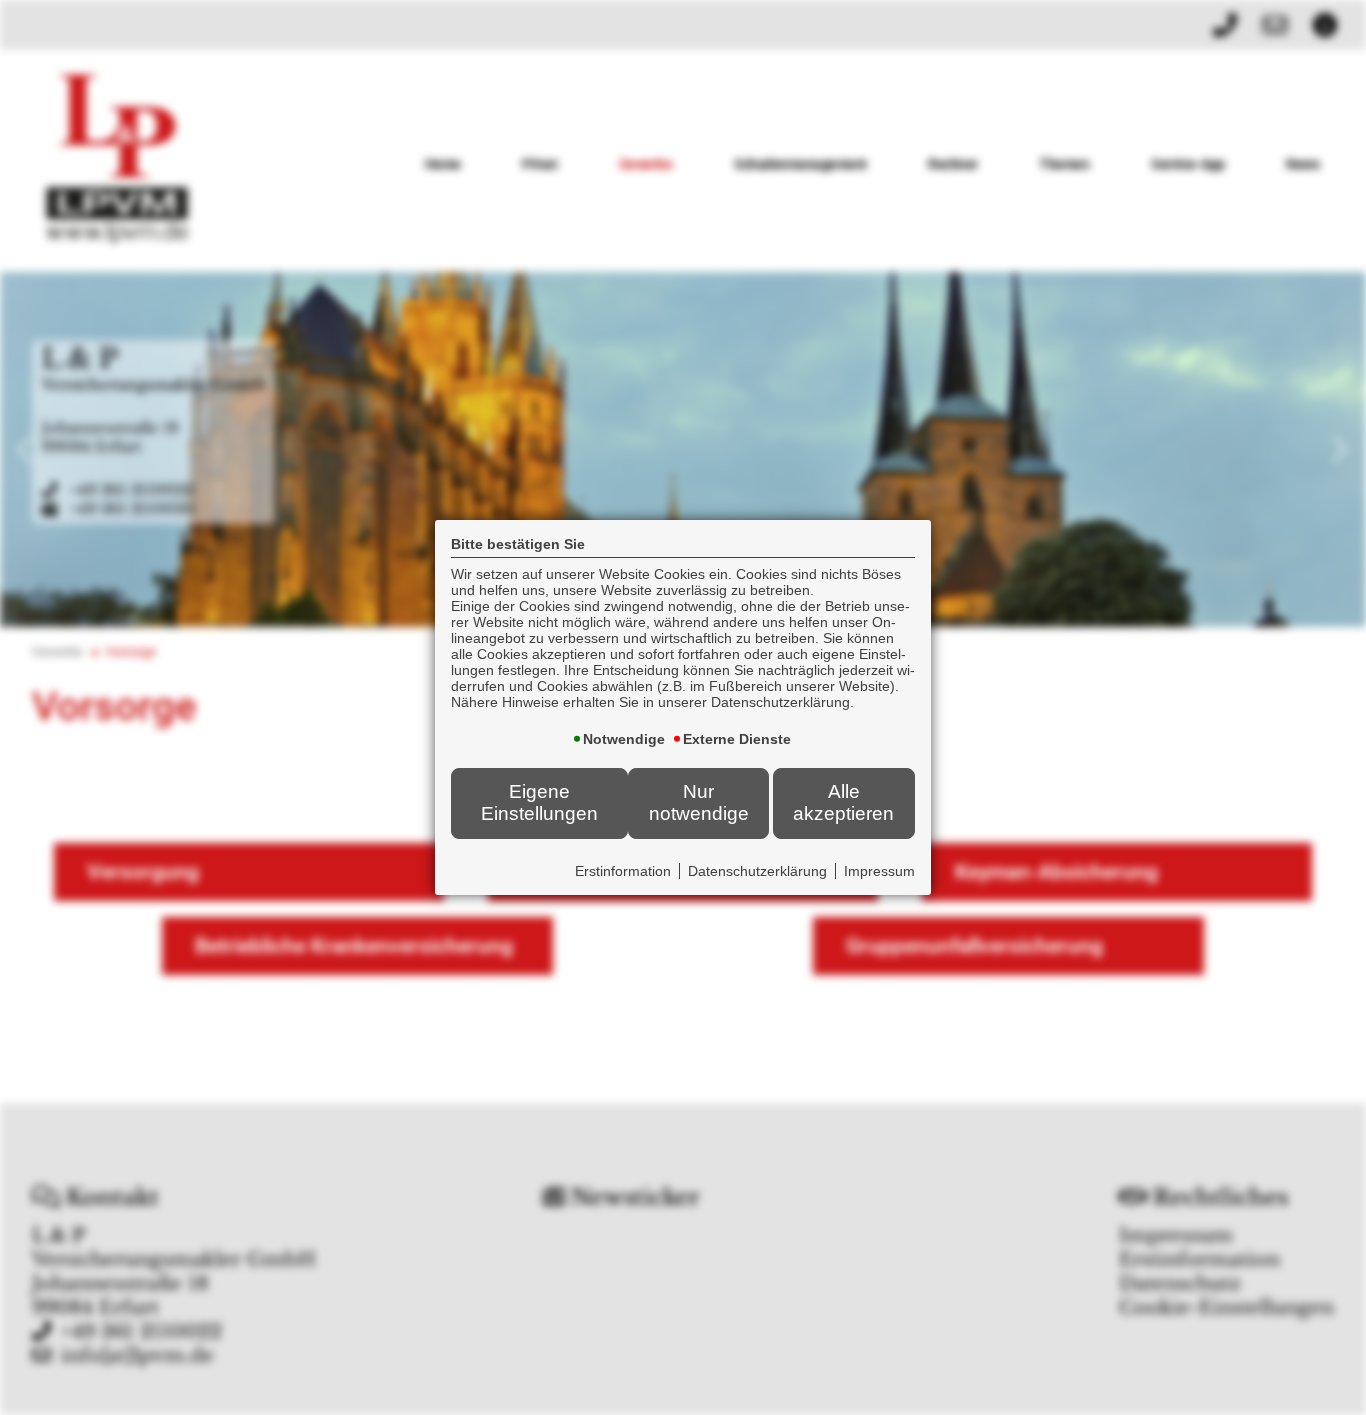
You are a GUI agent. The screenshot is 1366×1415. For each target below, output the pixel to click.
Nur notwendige (699, 802)
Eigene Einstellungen (539, 802)
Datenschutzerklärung (757, 871)
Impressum (879, 871)
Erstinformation (623, 871)
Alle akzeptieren (843, 802)
